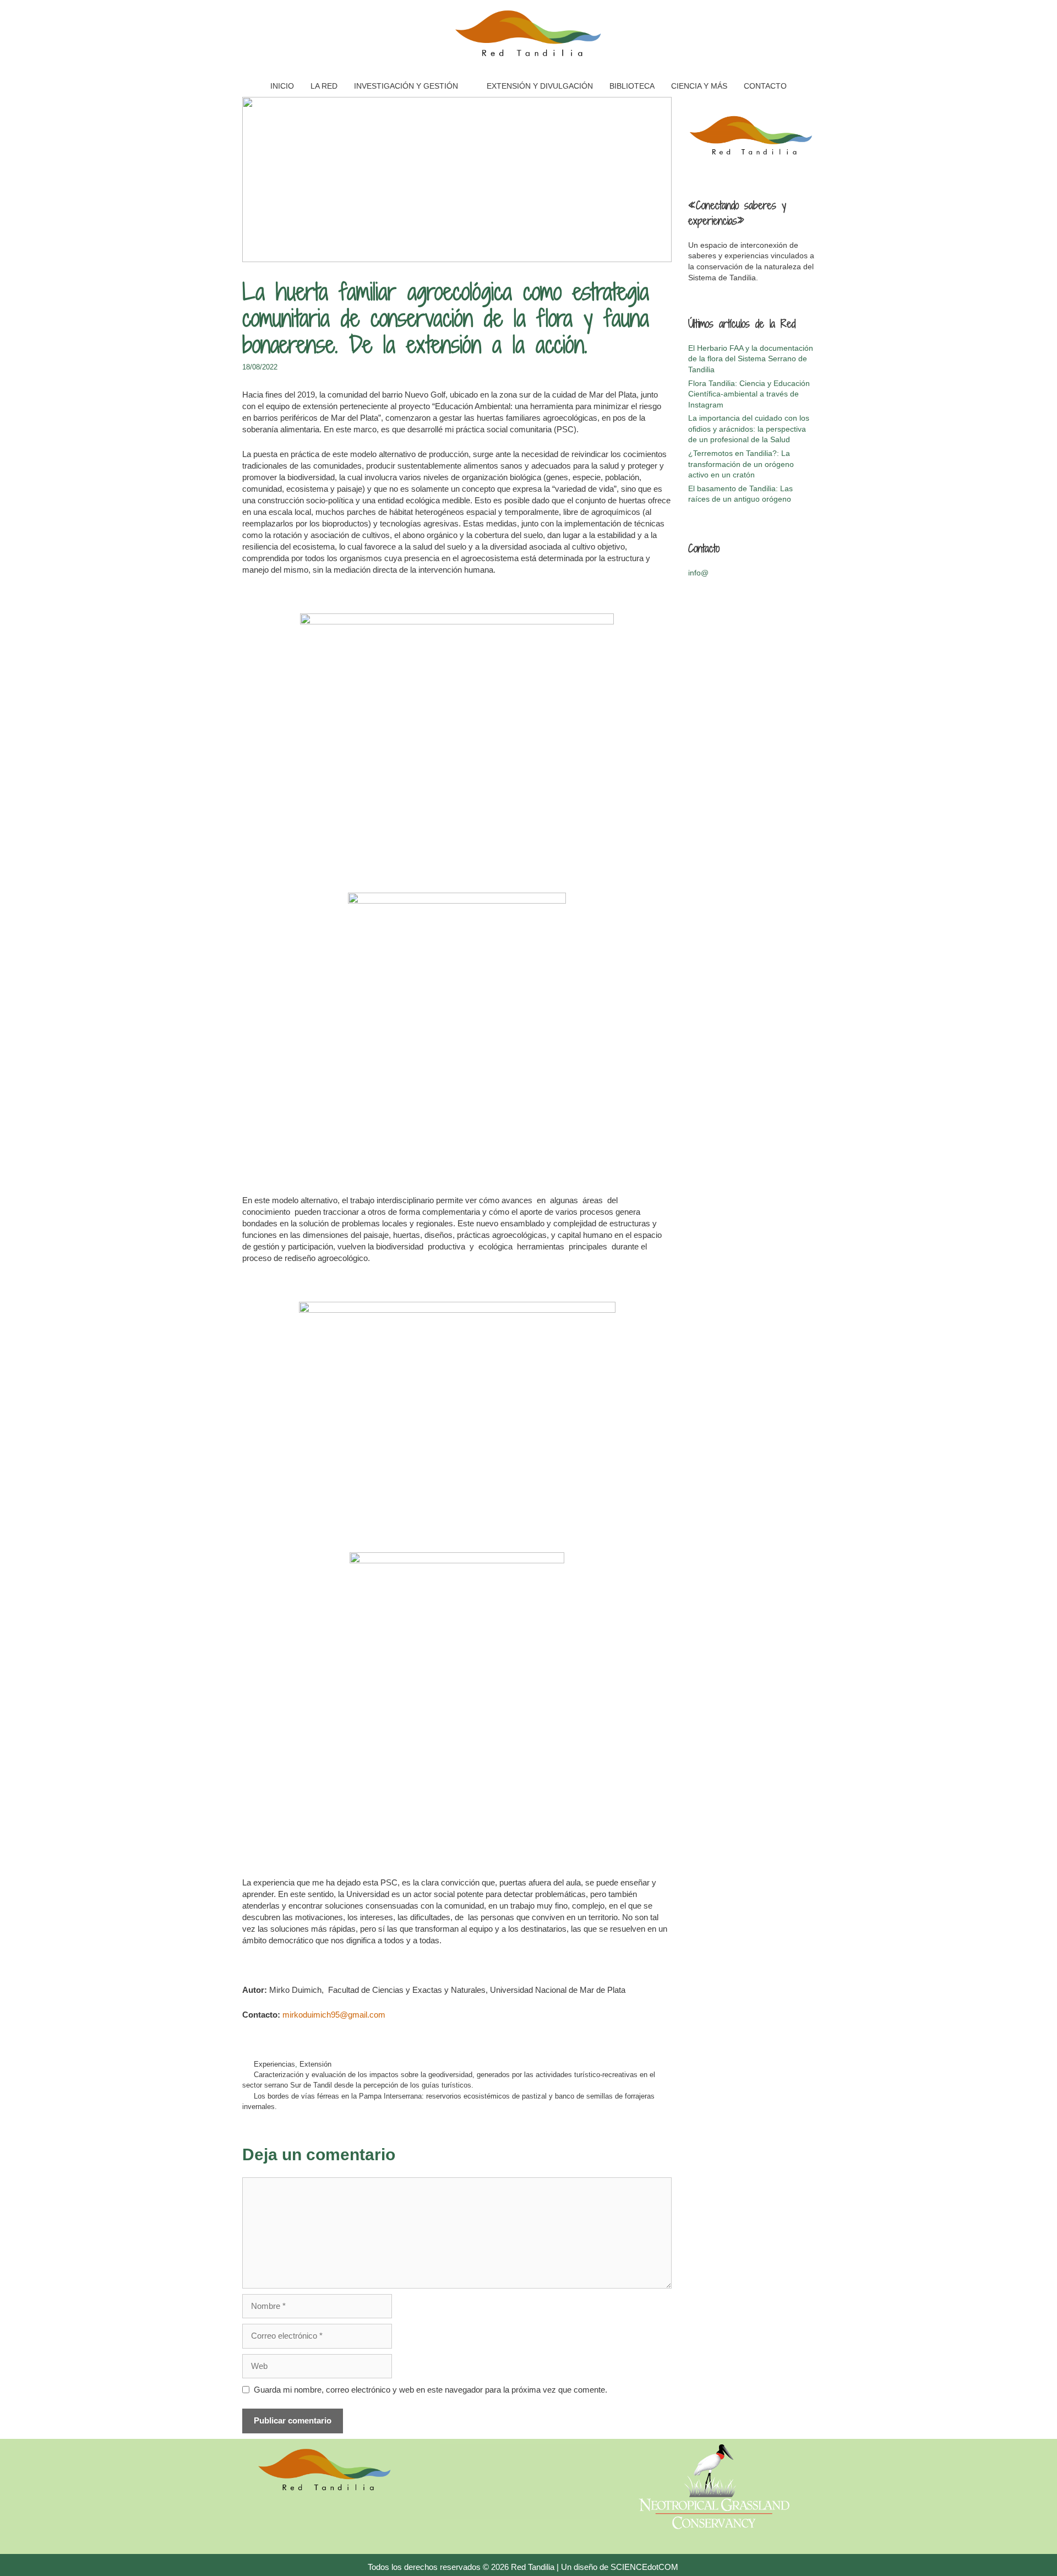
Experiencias (274, 2064)
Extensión (315, 2064)
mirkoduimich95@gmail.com (334, 2015)
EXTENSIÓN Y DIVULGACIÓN (540, 86)
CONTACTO (765, 86)
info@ (698, 573)
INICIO (282, 86)
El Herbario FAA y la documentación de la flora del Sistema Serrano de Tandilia (751, 359)
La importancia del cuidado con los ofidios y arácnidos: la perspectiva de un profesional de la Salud (749, 429)
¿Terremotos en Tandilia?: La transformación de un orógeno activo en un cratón (741, 464)
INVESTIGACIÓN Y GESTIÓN (406, 86)
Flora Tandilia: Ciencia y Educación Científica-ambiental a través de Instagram (749, 394)
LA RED (324, 86)
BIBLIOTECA (632, 86)
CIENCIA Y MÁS (699, 86)
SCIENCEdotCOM (644, 2567)
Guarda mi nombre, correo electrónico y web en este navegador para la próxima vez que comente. (431, 2390)
